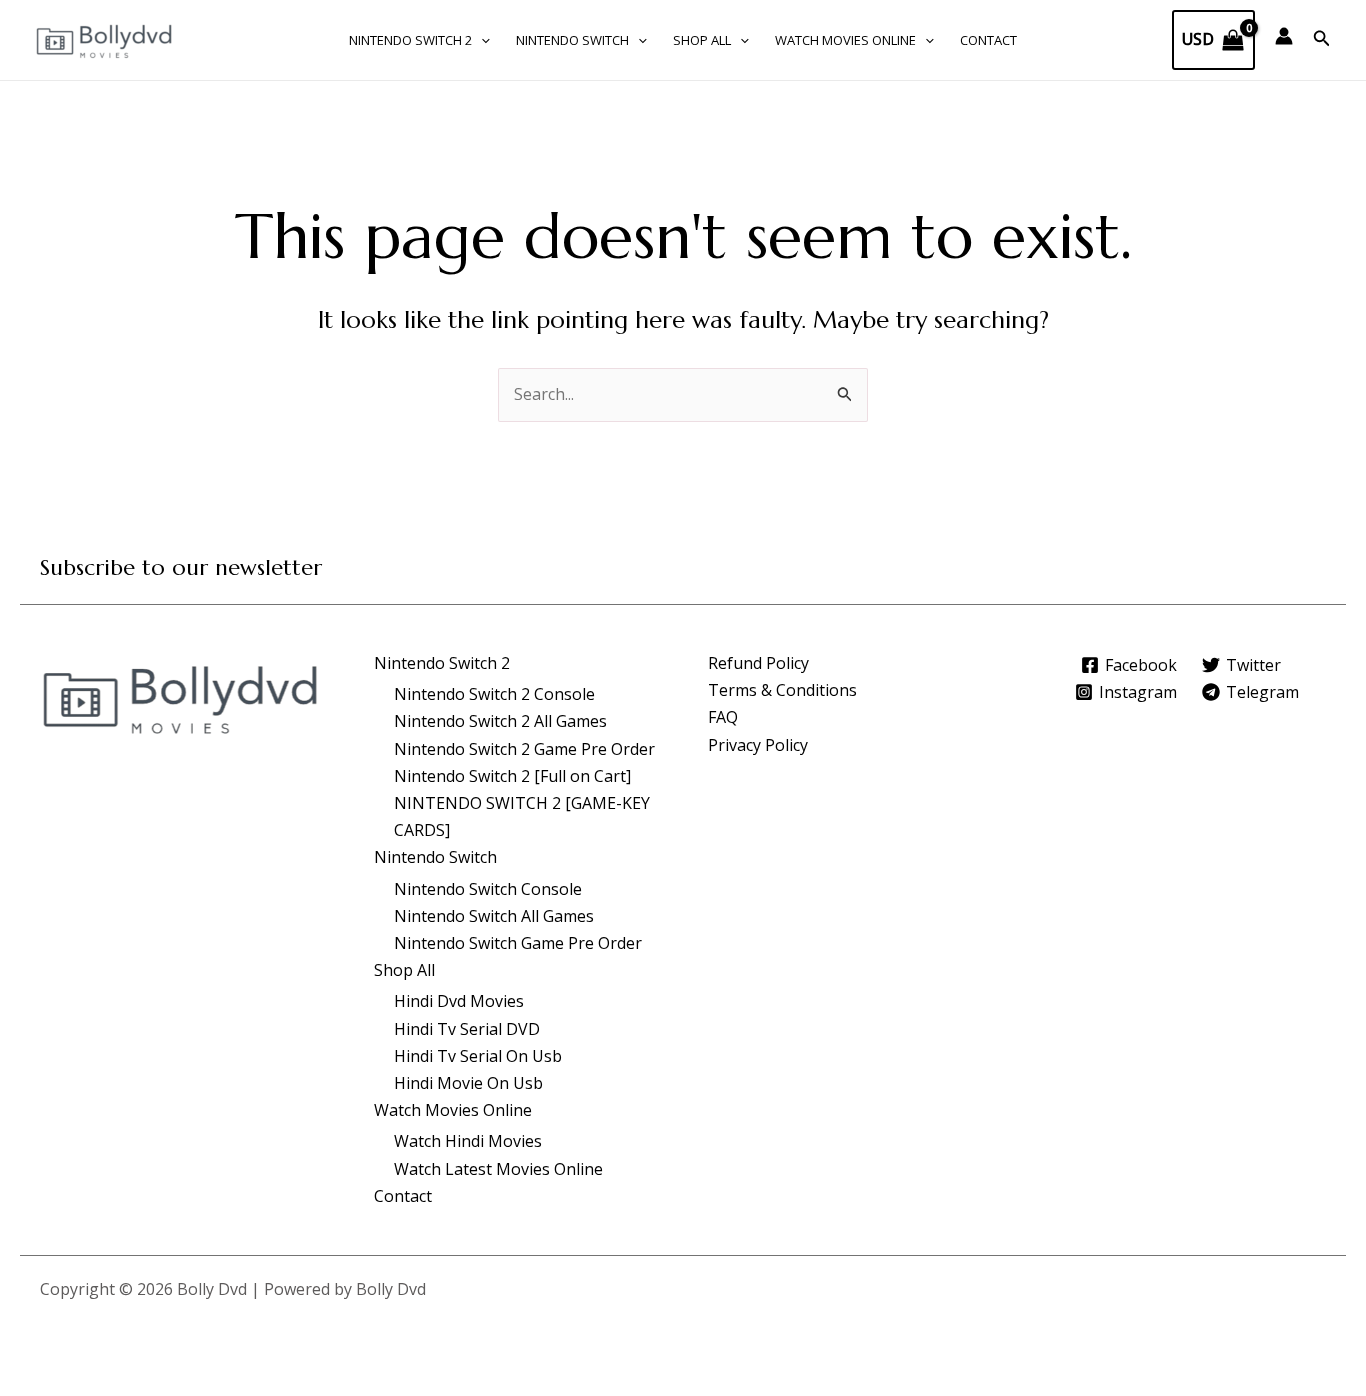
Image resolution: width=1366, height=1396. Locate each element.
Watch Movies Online (845, 40)
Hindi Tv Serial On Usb (478, 1056)
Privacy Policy (758, 745)
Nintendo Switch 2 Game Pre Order (524, 749)
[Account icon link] (1284, 36)
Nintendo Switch (572, 40)
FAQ (723, 717)
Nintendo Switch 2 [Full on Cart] (512, 776)
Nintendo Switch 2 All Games (500, 721)
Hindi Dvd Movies (459, 1001)
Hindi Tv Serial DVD (467, 1029)
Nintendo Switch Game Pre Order (518, 943)
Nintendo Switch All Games (494, 916)
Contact (988, 40)
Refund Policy (758, 663)
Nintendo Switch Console (488, 889)
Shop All (702, 40)
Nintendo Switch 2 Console (494, 694)
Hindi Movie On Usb (468, 1083)
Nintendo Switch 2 (410, 40)
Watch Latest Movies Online (498, 1169)
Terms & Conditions (782, 690)
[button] (481, 40)
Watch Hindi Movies (468, 1141)
